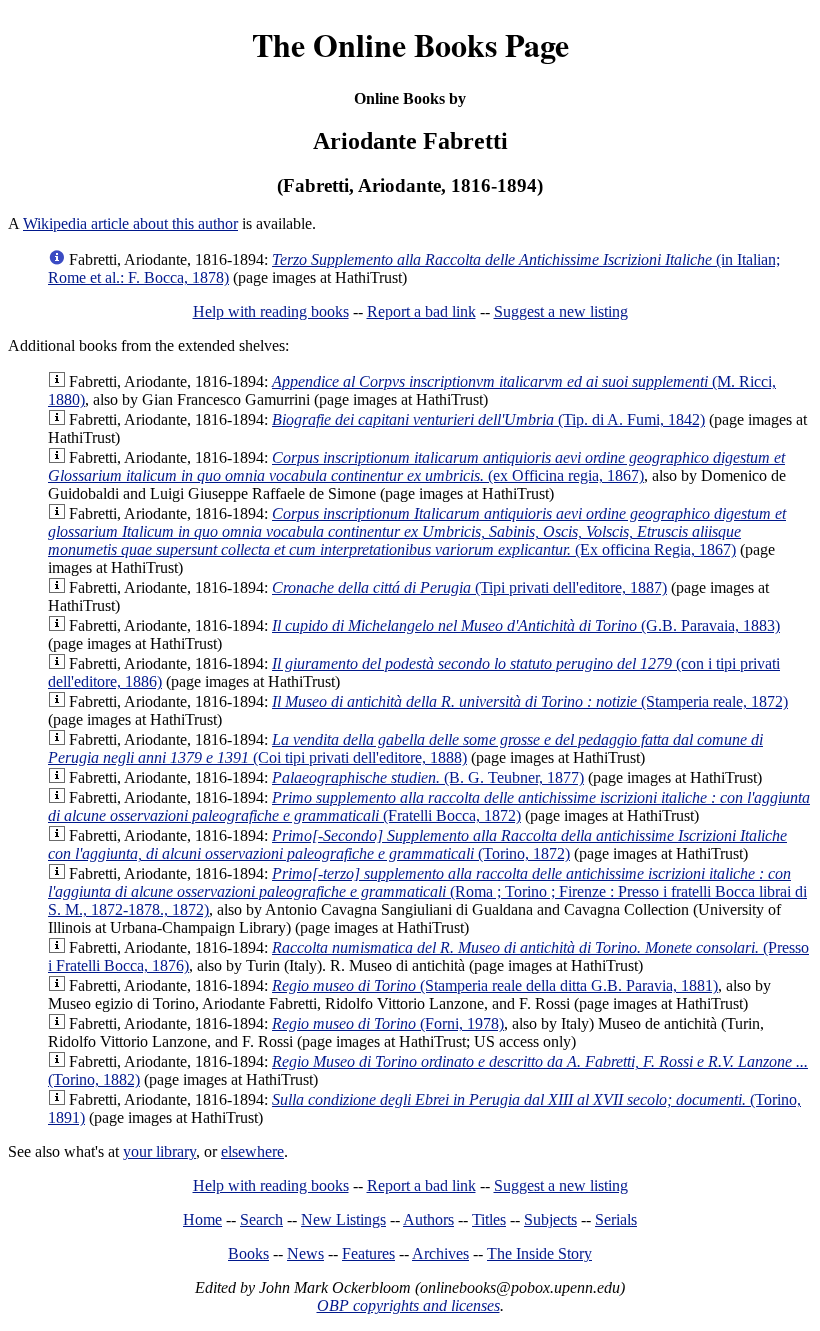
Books (248, 1253)
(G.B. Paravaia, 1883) (526, 625)
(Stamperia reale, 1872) (530, 701)
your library (159, 1151)
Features (368, 1253)
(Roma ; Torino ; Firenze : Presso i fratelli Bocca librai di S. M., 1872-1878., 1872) (427, 891)
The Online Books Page (410, 44)
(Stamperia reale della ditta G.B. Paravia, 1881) (495, 985)
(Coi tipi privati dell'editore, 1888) (405, 748)
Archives (440, 1253)
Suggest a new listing (561, 311)
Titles (489, 1219)
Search (261, 1219)
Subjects (550, 1219)
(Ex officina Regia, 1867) (417, 531)
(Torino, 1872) (417, 844)
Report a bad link (421, 311)
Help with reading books (271, 311)
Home (202, 1219)
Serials (616, 1219)
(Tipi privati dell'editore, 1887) (469, 587)
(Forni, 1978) (388, 1023)
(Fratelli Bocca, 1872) (429, 806)
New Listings (343, 1219)
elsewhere (252, 1151)
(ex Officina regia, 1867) (416, 466)
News (305, 1253)
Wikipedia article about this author (130, 223)
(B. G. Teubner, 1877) (428, 777)
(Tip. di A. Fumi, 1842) (488, 419)
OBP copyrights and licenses (408, 1305)
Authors (428, 1219)
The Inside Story (539, 1253)
